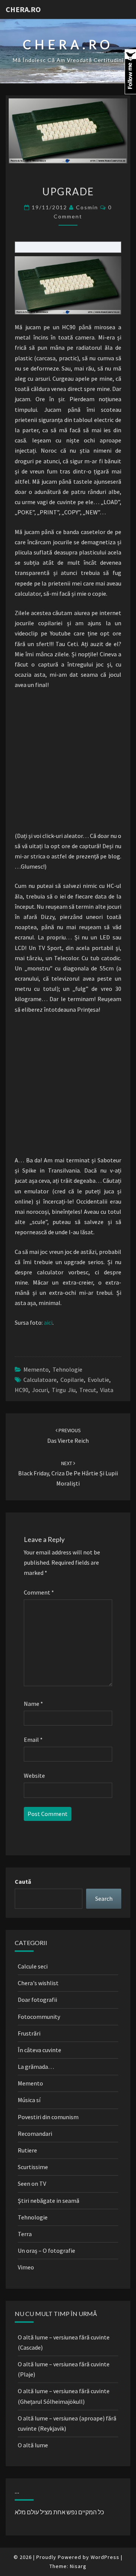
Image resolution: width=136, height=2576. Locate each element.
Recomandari (35, 2134)
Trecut (88, 1390)
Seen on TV (32, 2184)
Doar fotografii (37, 2000)
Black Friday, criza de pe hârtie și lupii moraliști (68, 1473)
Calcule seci (33, 1966)
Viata (107, 1390)
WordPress (105, 2557)
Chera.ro (23, 9)
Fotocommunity (39, 2017)
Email (33, 1740)
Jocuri (40, 1390)
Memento (36, 1369)
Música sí (29, 2100)
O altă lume (33, 2445)
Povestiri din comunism (48, 2117)
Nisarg (78, 2566)
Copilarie (72, 1380)
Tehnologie (67, 1369)
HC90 (22, 1390)
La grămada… (36, 2067)
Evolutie (98, 1380)
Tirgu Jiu (64, 1390)
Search (104, 1899)
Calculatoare (40, 1380)
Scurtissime (33, 2167)
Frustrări (29, 2033)
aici (48, 1322)
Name (33, 1704)
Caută (23, 1881)
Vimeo (26, 2267)
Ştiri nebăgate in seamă (49, 2201)
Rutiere (27, 2150)
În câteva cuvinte (39, 2050)
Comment (39, 1592)
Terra (25, 2234)
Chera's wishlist (38, 1983)
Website (34, 1775)
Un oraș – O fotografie (46, 2250)
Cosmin (87, 207)
